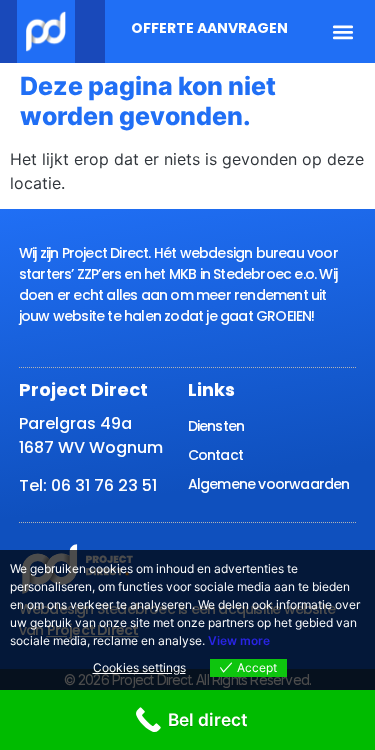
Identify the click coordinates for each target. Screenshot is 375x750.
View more (239, 640)
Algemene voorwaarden (269, 484)
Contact (215, 455)
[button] (343, 31)
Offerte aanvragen (209, 28)
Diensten (216, 426)
